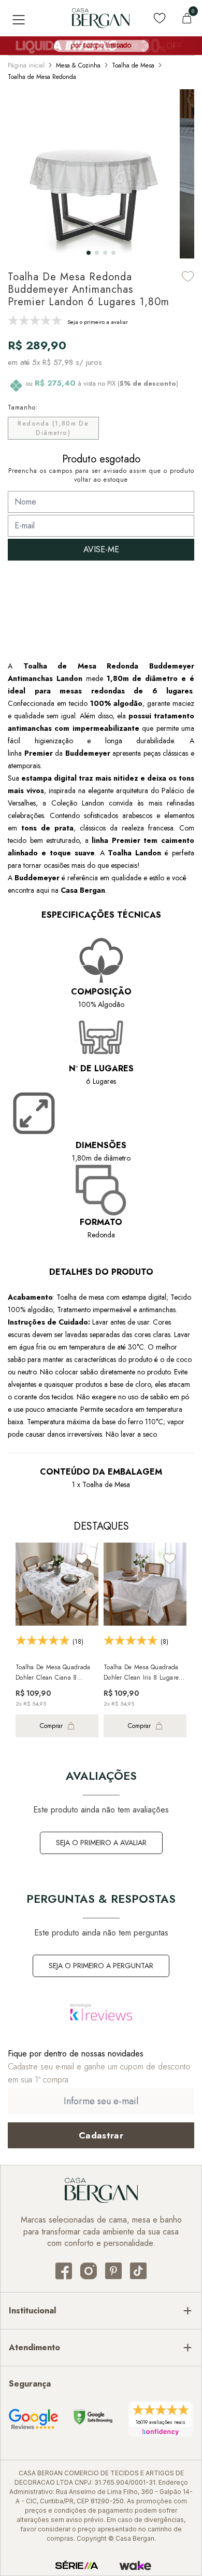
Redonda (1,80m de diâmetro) (53, 428)
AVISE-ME (101, 549)
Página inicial (26, 65)
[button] (89, 253)
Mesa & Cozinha (78, 65)
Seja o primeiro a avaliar (101, 1843)
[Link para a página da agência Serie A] (77, 2566)
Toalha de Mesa (133, 65)
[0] (187, 18)
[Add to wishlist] (188, 276)
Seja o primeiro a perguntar (101, 1966)
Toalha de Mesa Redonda (42, 77)
